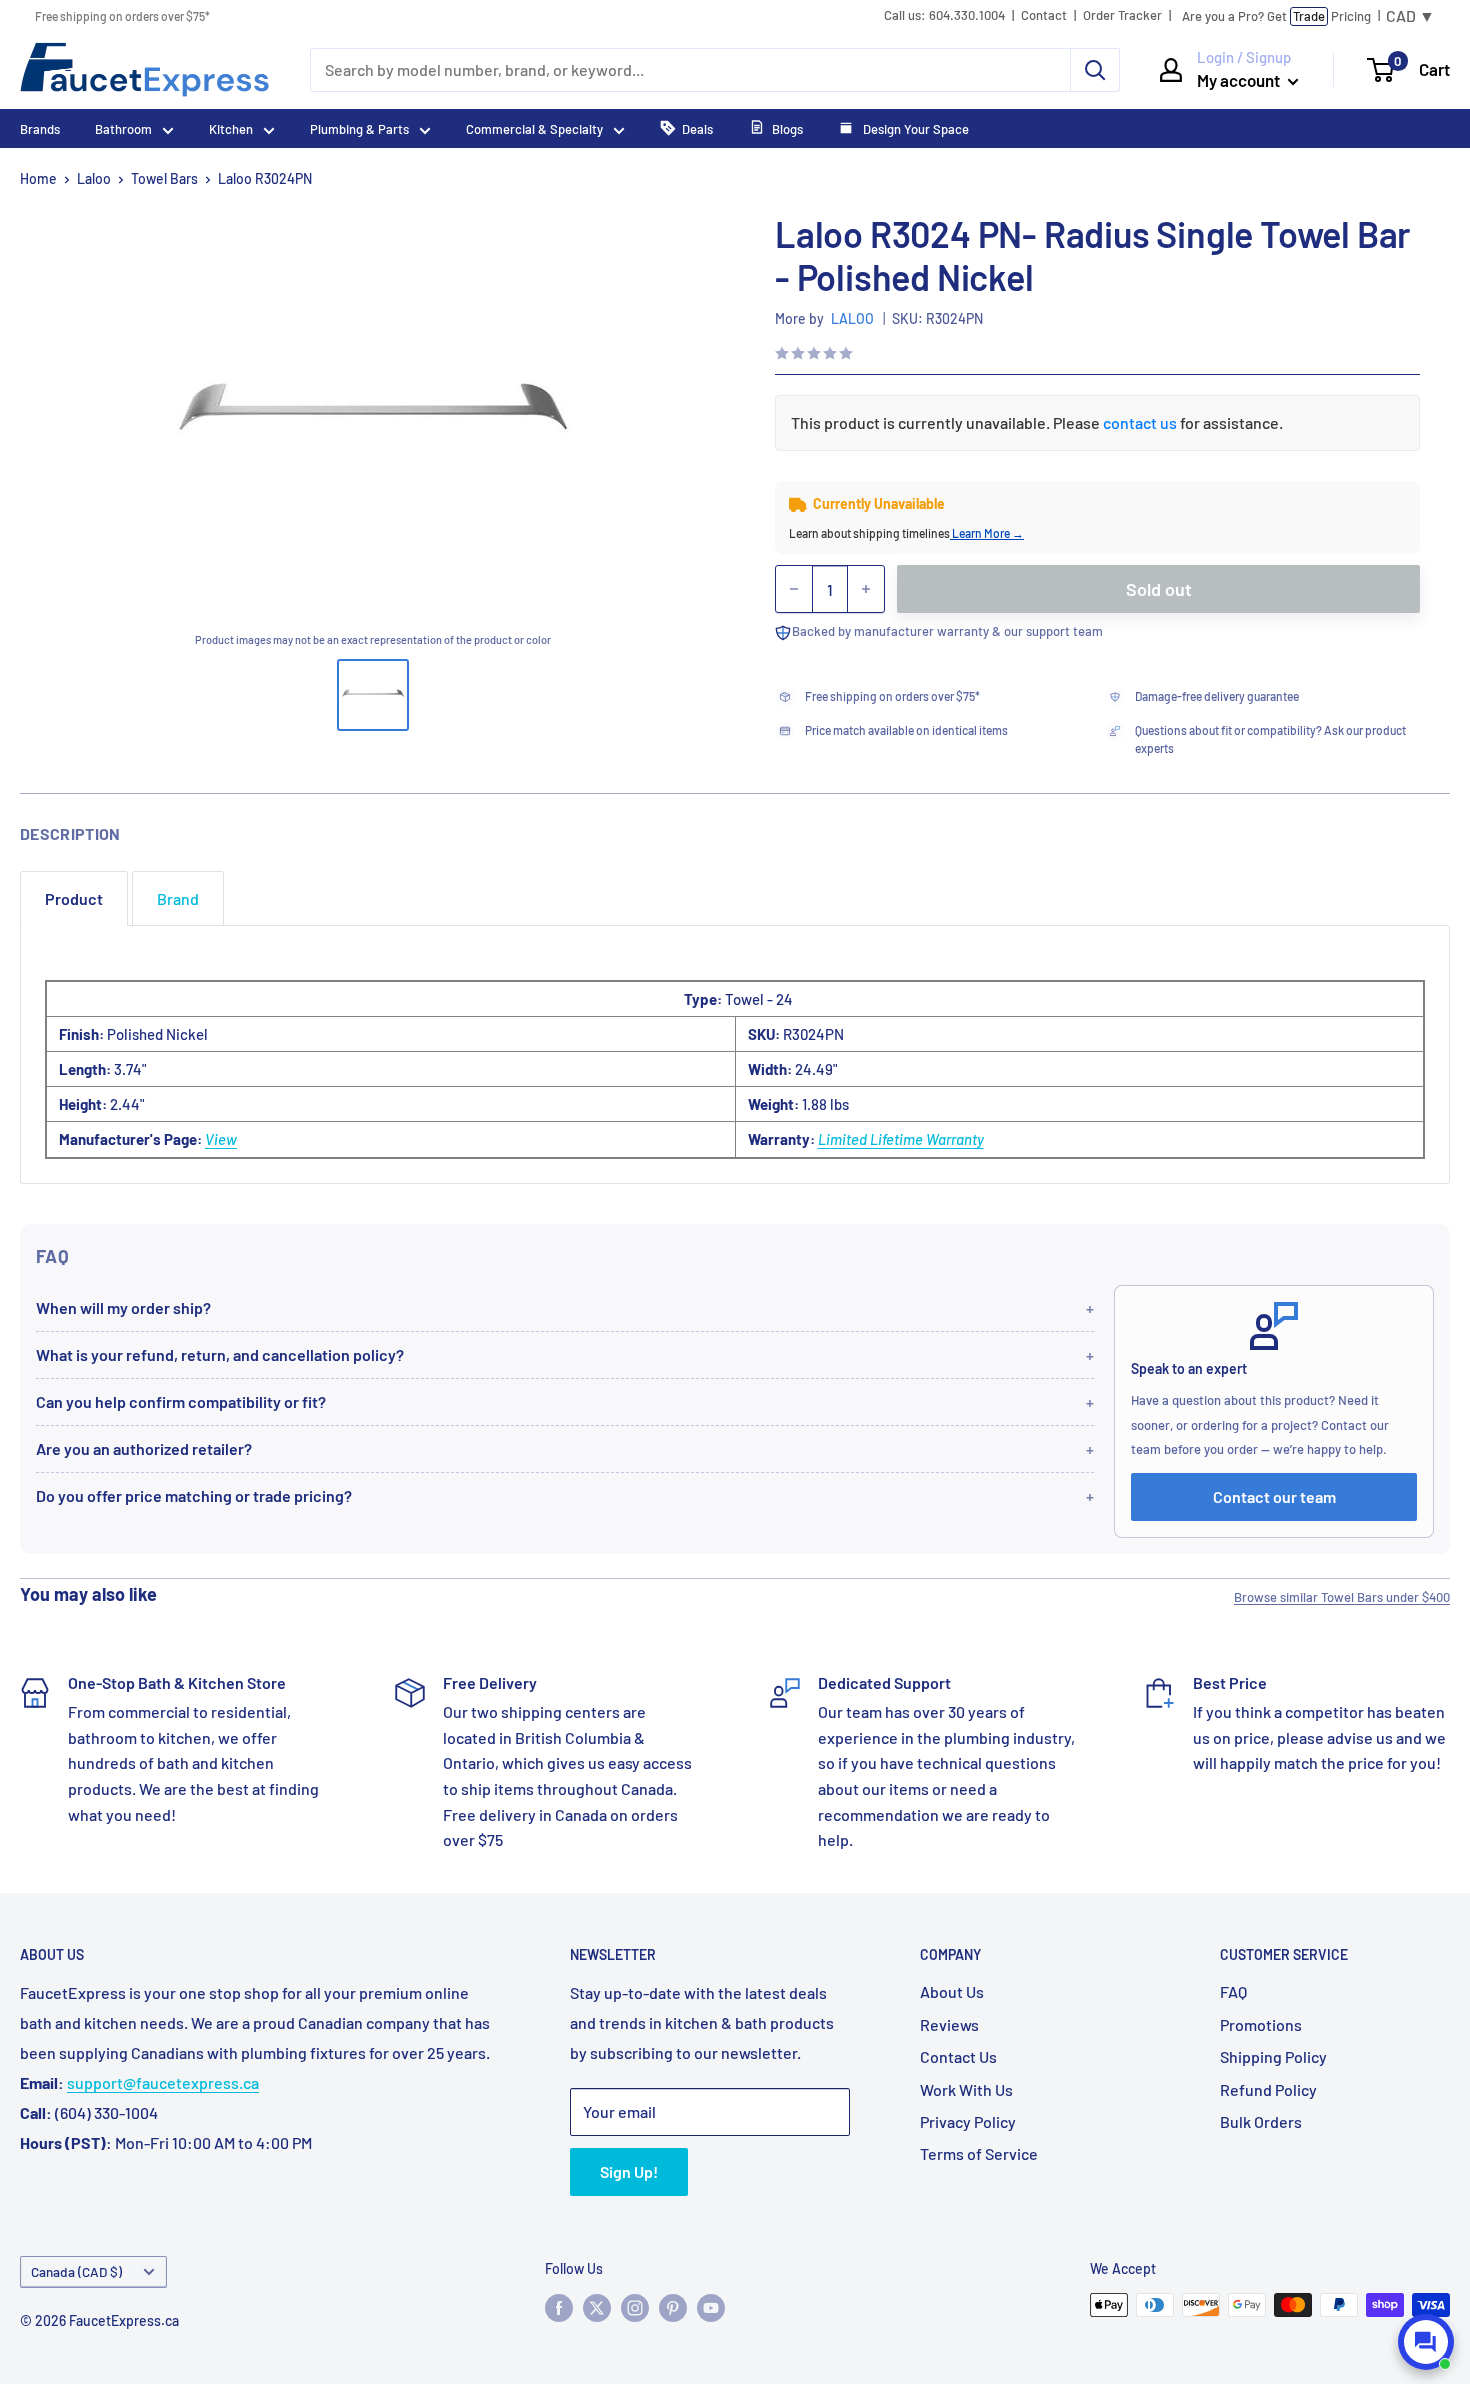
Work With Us (966, 2089)
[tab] (74, 898)
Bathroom (123, 129)
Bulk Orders (1261, 2121)
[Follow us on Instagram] (635, 2307)
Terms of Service (979, 2153)
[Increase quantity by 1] (866, 589)
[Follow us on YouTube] (711, 2307)
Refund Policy (1268, 2089)
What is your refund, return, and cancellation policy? (220, 1354)
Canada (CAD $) (76, 2271)
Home (38, 178)
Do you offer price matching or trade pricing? (194, 1495)
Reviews (949, 2024)
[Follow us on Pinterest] (673, 2307)
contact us (1140, 422)
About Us (952, 1991)
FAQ (1233, 1991)
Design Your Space (914, 129)
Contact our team (1274, 1496)
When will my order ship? (123, 1307)
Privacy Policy (968, 2121)
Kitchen (231, 129)
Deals (697, 129)
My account (1240, 80)
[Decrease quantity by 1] (794, 589)
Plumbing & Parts (359, 129)
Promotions (1261, 2024)
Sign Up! (629, 2171)
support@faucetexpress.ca (163, 2082)
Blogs (787, 129)
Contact (1044, 15)
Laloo (94, 178)
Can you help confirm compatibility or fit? (181, 1401)
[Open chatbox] (1426, 2342)
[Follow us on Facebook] (559, 2307)
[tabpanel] (735, 1054)
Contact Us (958, 2056)
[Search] (1095, 70)
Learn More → (987, 533)
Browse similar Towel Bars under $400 (1342, 1597)
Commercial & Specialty (534, 129)
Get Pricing (1276, 16)
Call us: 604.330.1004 (944, 15)
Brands (40, 129)
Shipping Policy (1273, 2056)
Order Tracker (1122, 15)
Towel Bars (164, 178)
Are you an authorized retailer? (144, 1448)
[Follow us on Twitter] (597, 2307)
